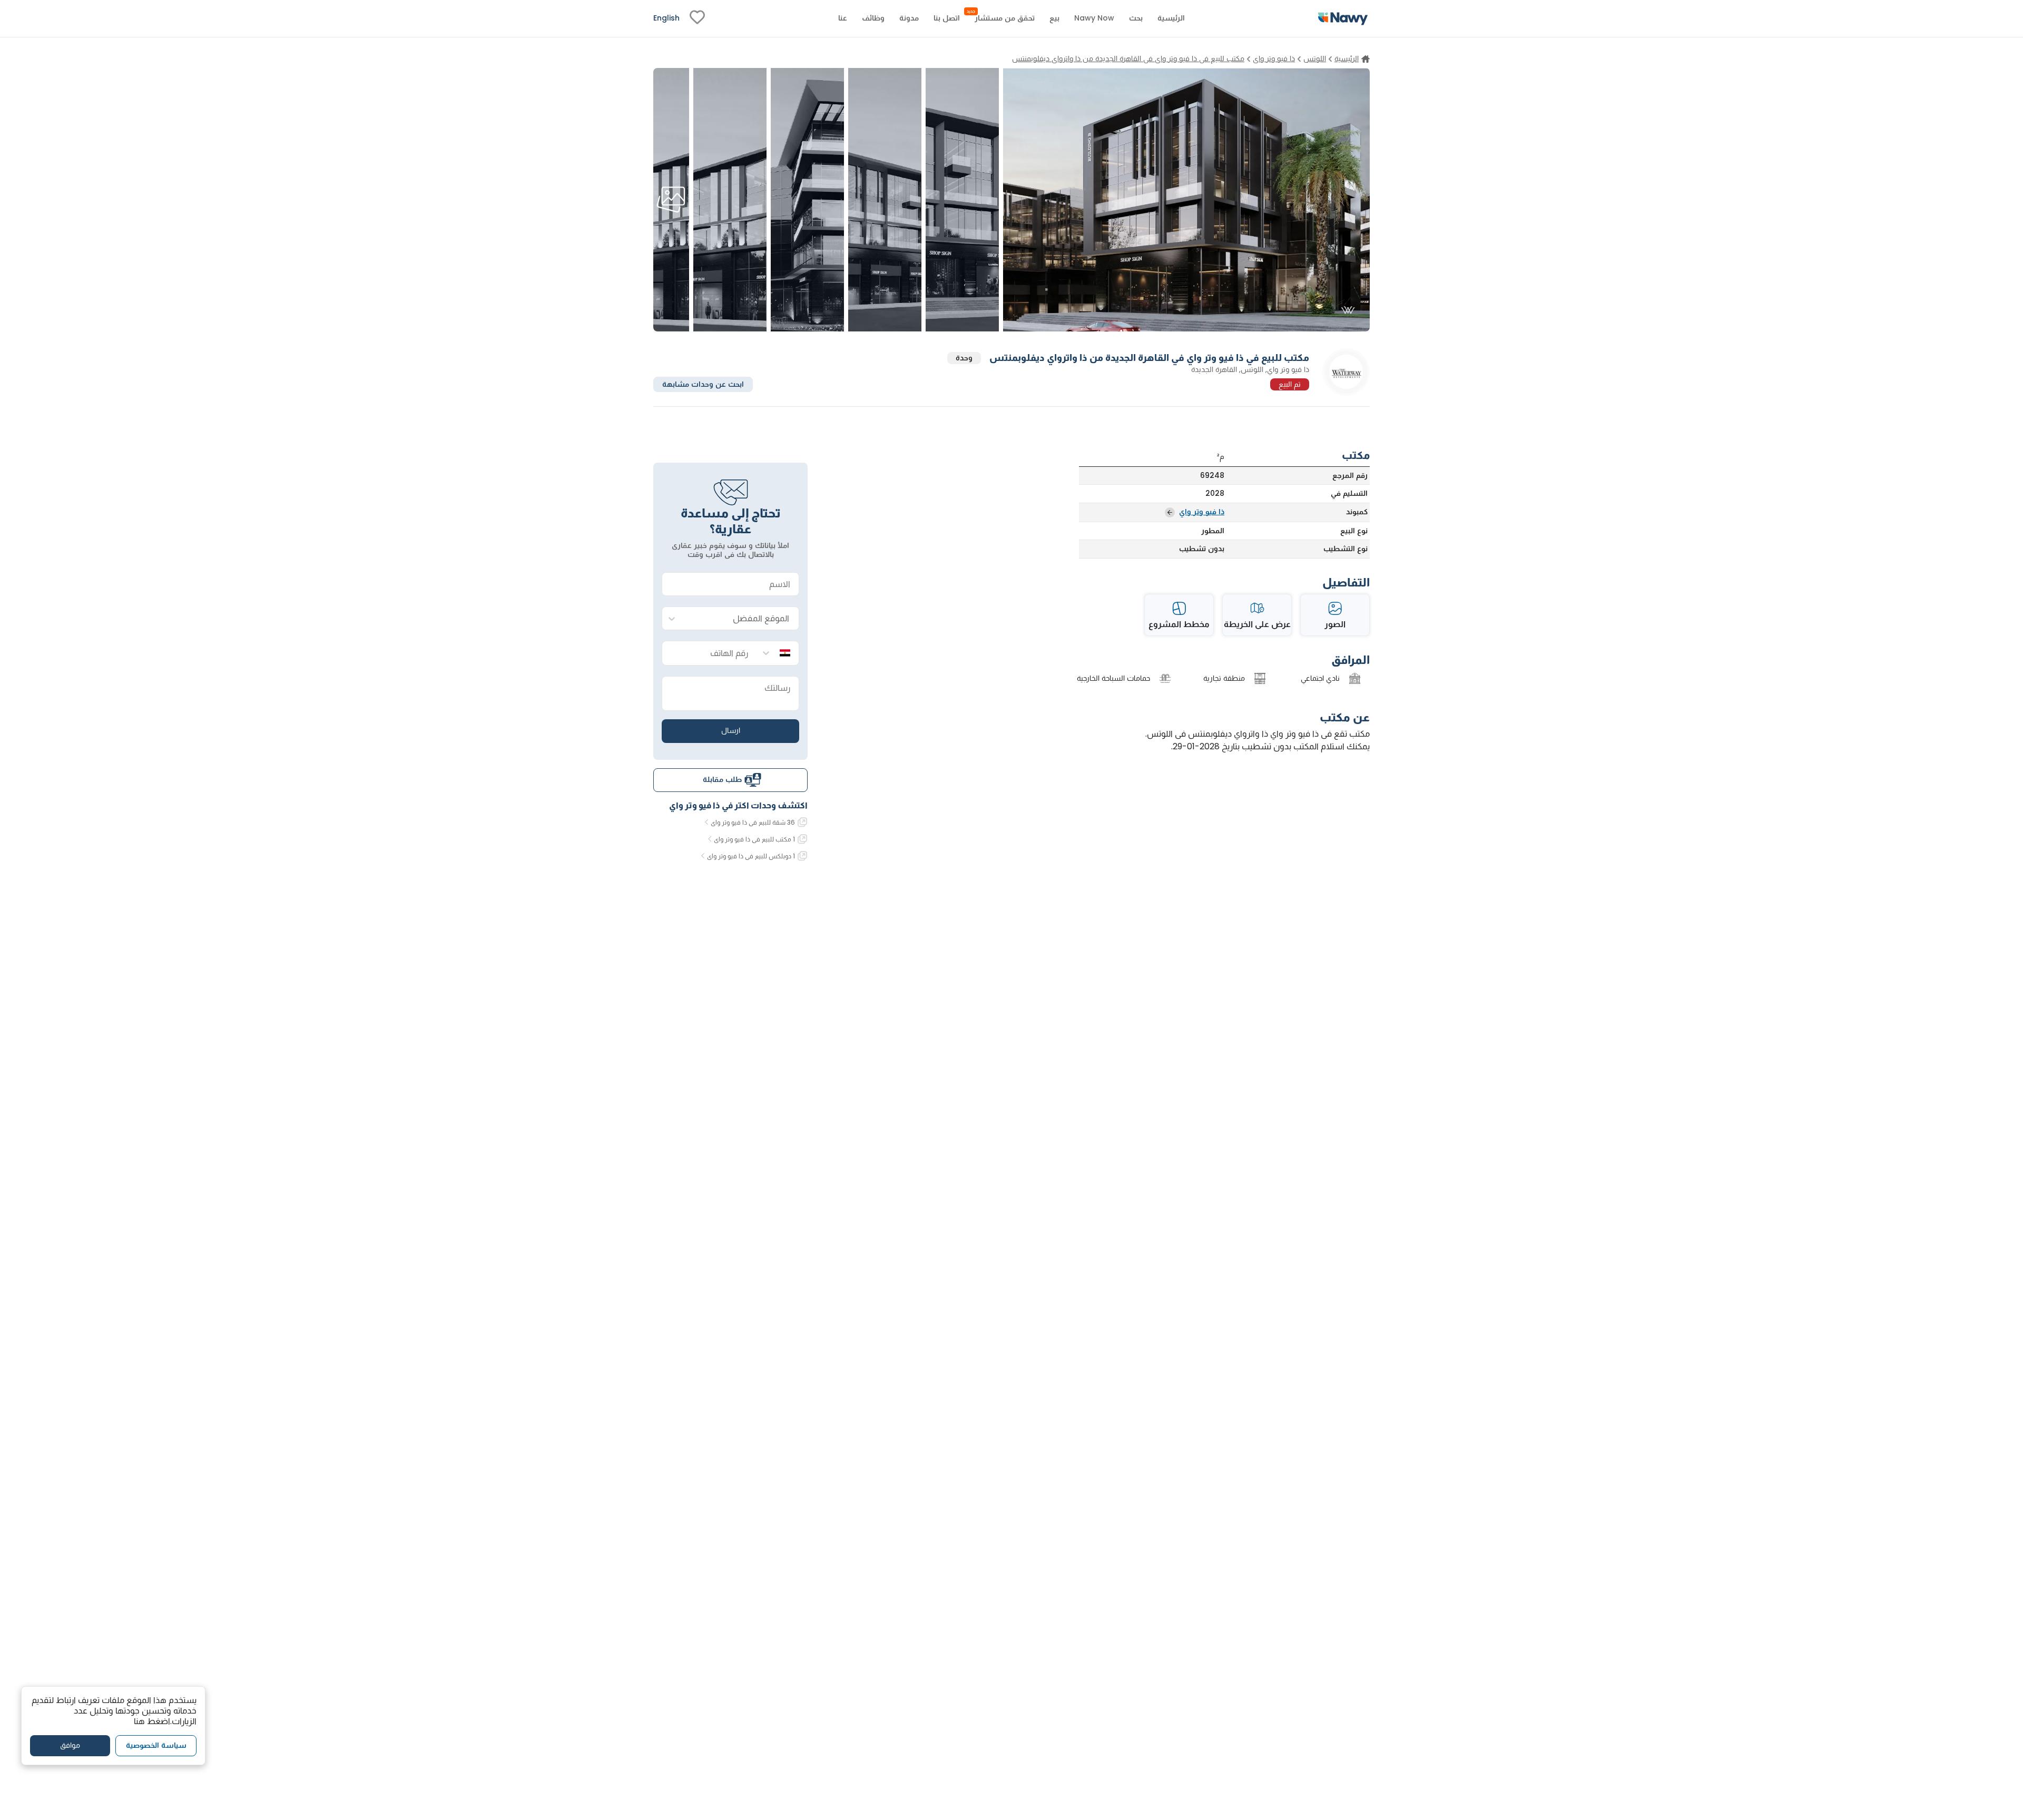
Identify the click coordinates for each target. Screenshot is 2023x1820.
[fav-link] (697, 18)
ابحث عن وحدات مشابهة (703, 384)
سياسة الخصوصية (156, 1746)
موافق (70, 1746)
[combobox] (741, 619)
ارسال (731, 730)
